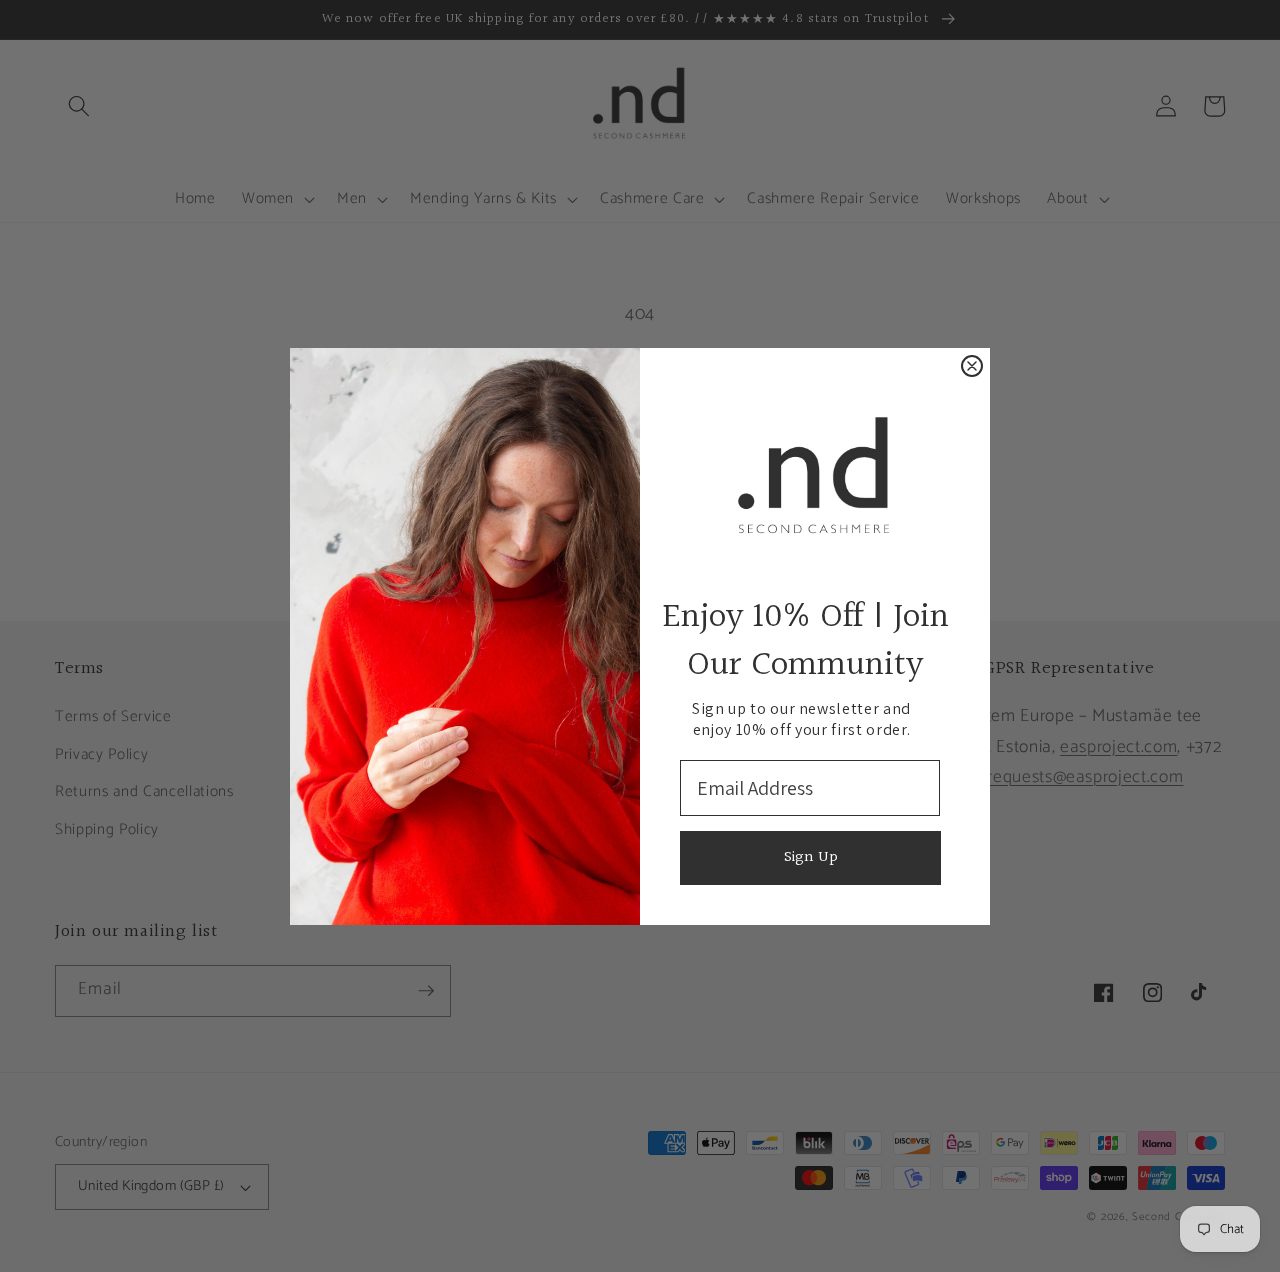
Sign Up (811, 857)
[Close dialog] (972, 366)
